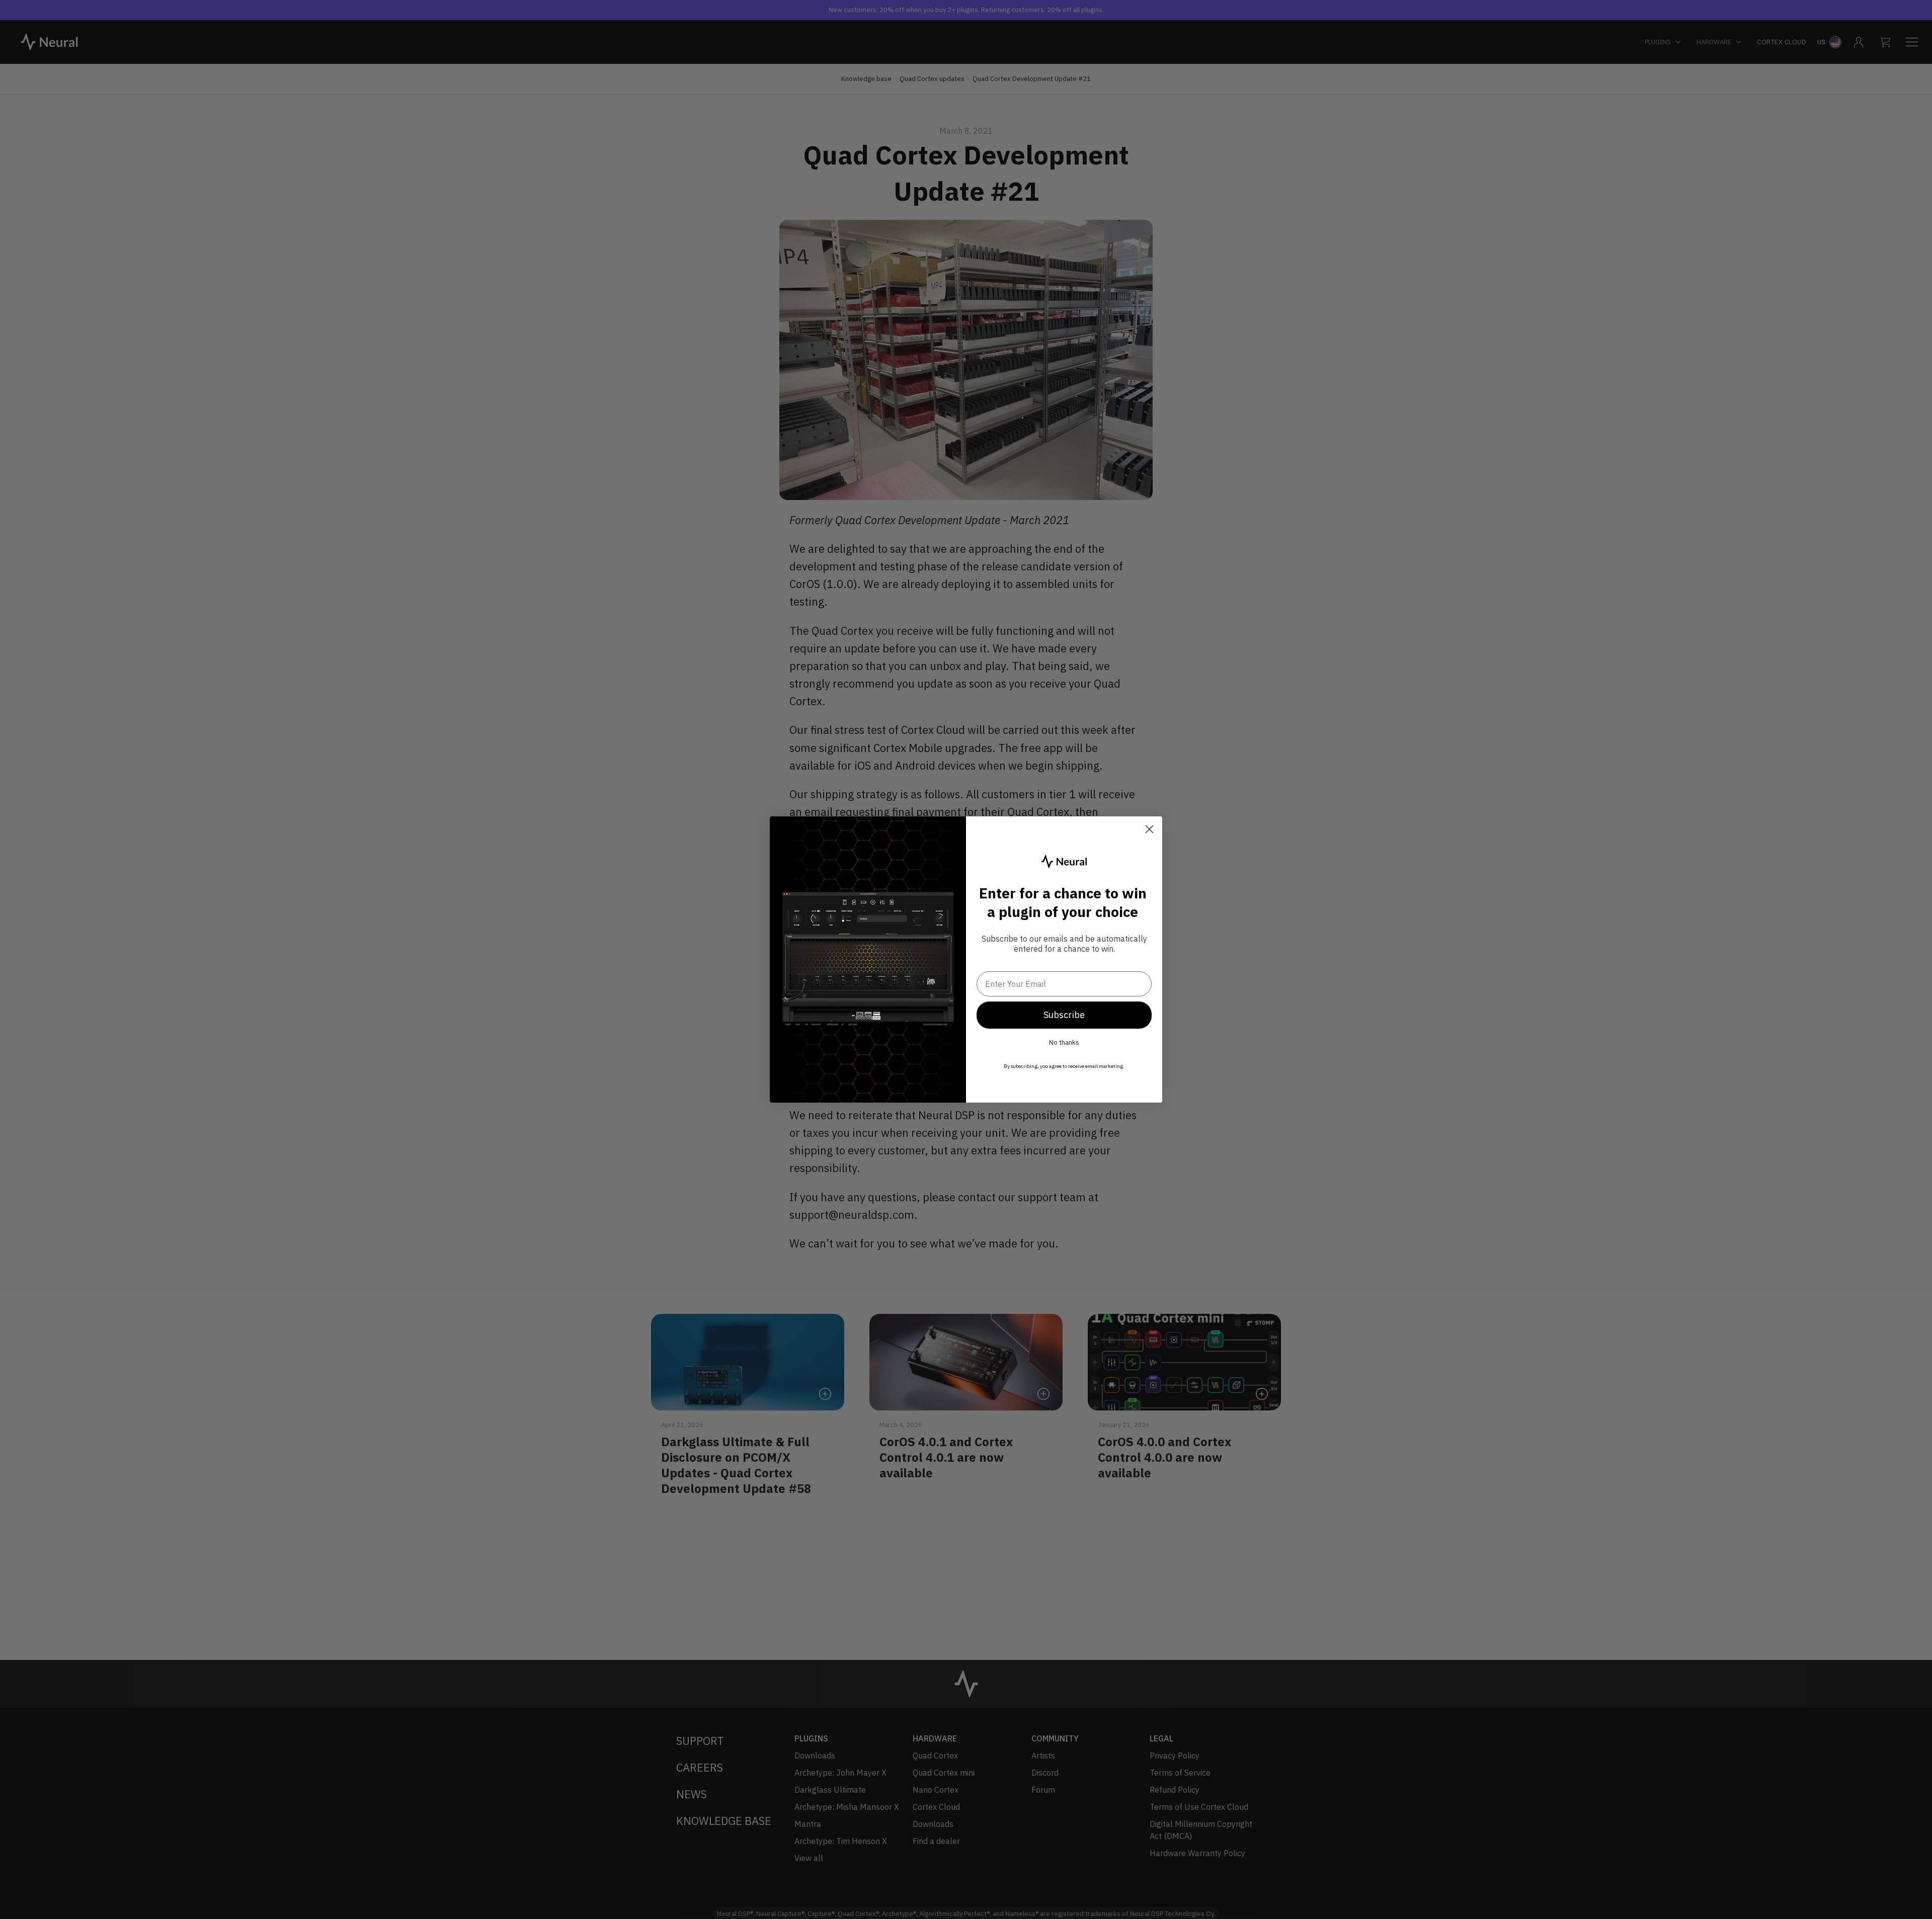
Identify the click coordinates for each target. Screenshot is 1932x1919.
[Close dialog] (1149, 829)
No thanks (1064, 1042)
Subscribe (1064, 1015)
